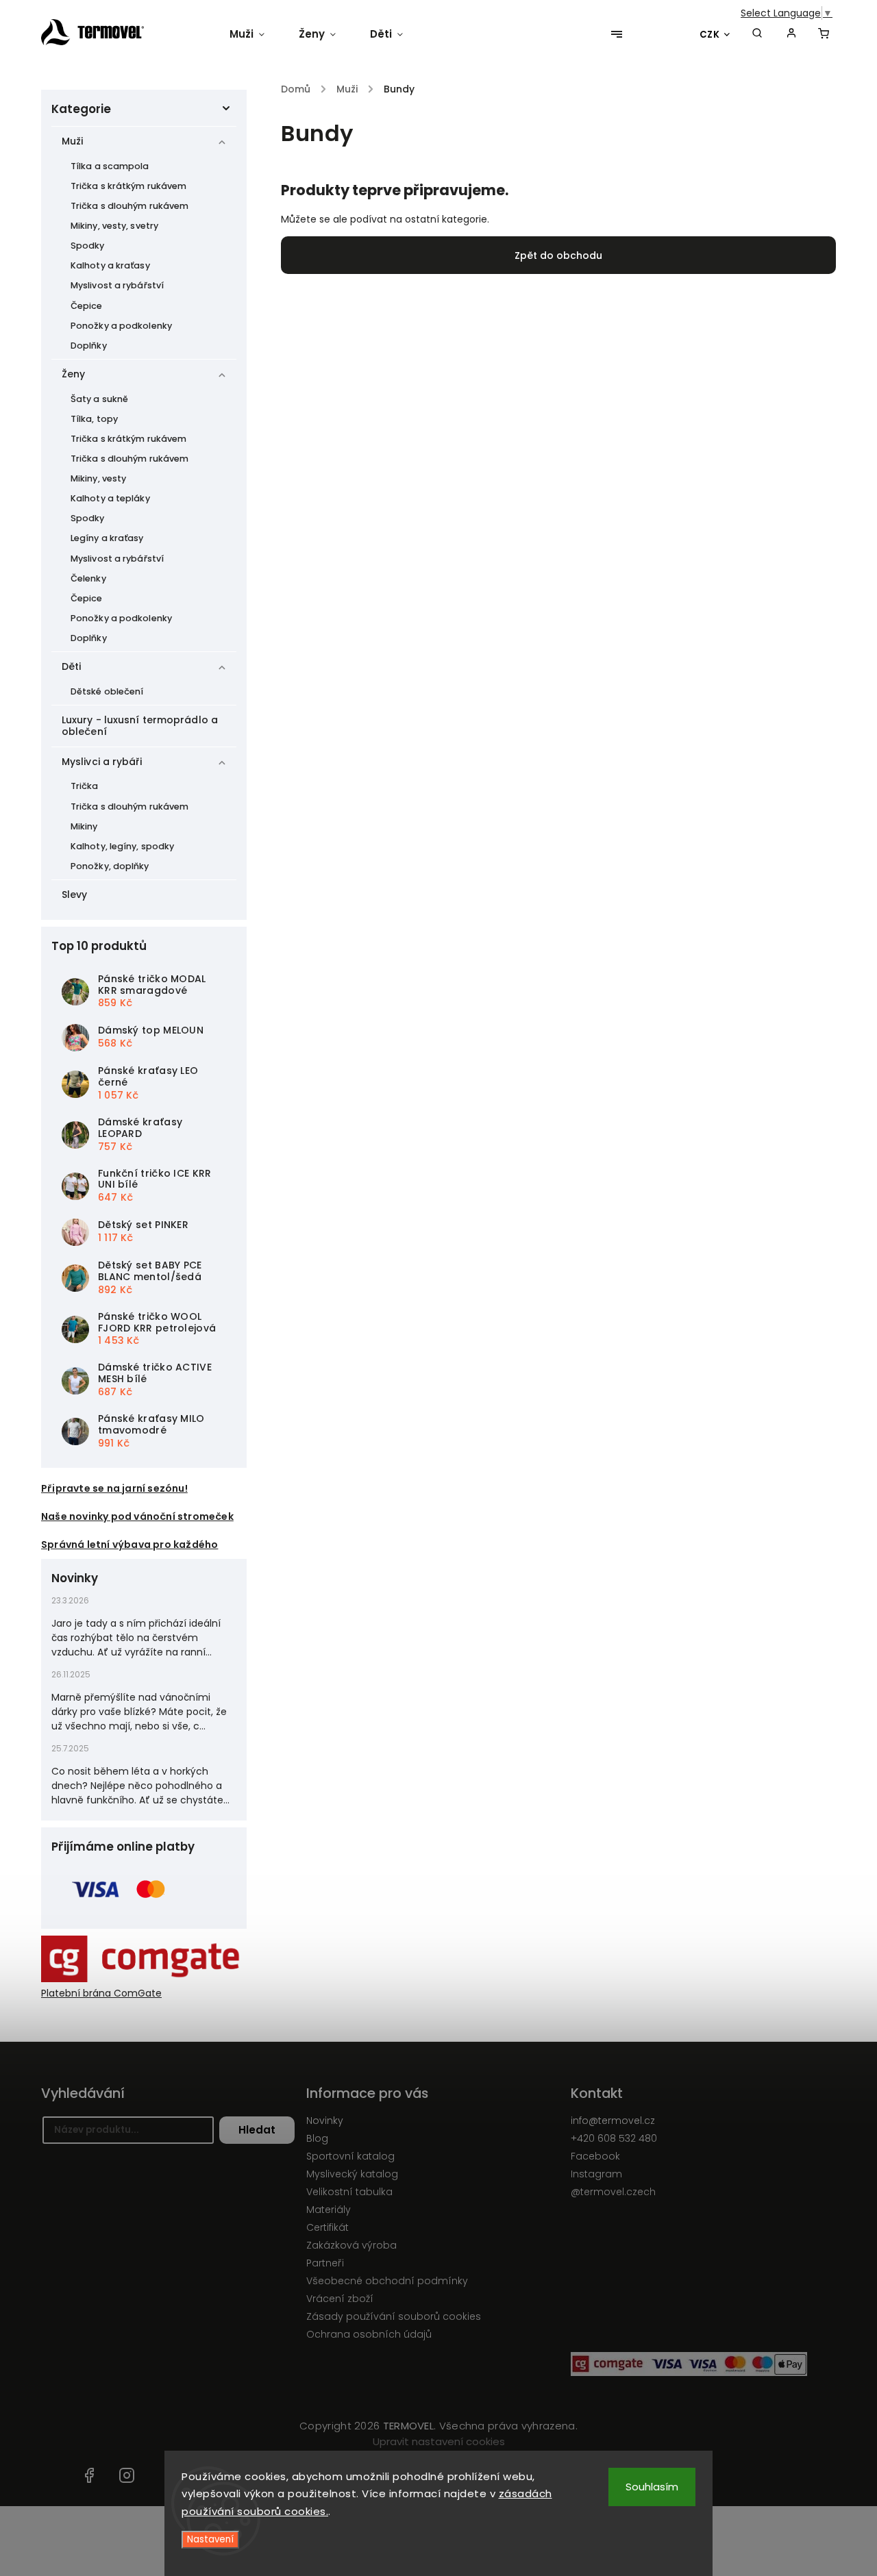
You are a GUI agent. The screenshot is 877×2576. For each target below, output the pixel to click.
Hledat (257, 2130)
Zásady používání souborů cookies (394, 2316)
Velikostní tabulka (349, 2192)
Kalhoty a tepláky (110, 498)
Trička (85, 786)
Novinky (325, 2121)
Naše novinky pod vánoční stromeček (137, 1516)
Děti (71, 666)
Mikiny (84, 826)
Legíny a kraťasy (107, 538)
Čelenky (88, 578)
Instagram (596, 2174)
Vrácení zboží (340, 2299)
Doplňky (89, 346)
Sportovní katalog (350, 2156)
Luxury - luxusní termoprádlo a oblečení (140, 726)
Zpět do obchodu (558, 255)
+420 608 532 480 (614, 2138)
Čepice (87, 306)
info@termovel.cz (613, 2121)
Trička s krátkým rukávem (128, 186)
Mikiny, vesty (98, 478)
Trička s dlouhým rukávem (129, 206)
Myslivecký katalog (352, 2174)
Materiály (329, 2210)
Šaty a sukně (99, 399)
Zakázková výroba (351, 2245)
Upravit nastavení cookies (439, 2441)
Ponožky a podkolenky (121, 326)
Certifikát (328, 2227)
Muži (72, 141)
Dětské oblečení (107, 691)
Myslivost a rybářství (117, 285)
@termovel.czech (613, 2192)
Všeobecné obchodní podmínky (387, 2281)
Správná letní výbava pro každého (129, 1545)
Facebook (595, 2156)
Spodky (88, 246)
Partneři (325, 2263)
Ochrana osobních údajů (369, 2334)
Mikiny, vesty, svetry (114, 226)
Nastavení (210, 2539)
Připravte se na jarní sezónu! (114, 1488)
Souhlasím (652, 2487)
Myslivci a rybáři (102, 762)
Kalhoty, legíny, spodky (122, 846)
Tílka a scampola (110, 166)
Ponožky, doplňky (110, 866)
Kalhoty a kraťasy (110, 265)
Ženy (73, 374)
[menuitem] (256, 34)
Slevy (75, 895)
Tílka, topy (94, 419)
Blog (317, 2138)
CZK (710, 35)
